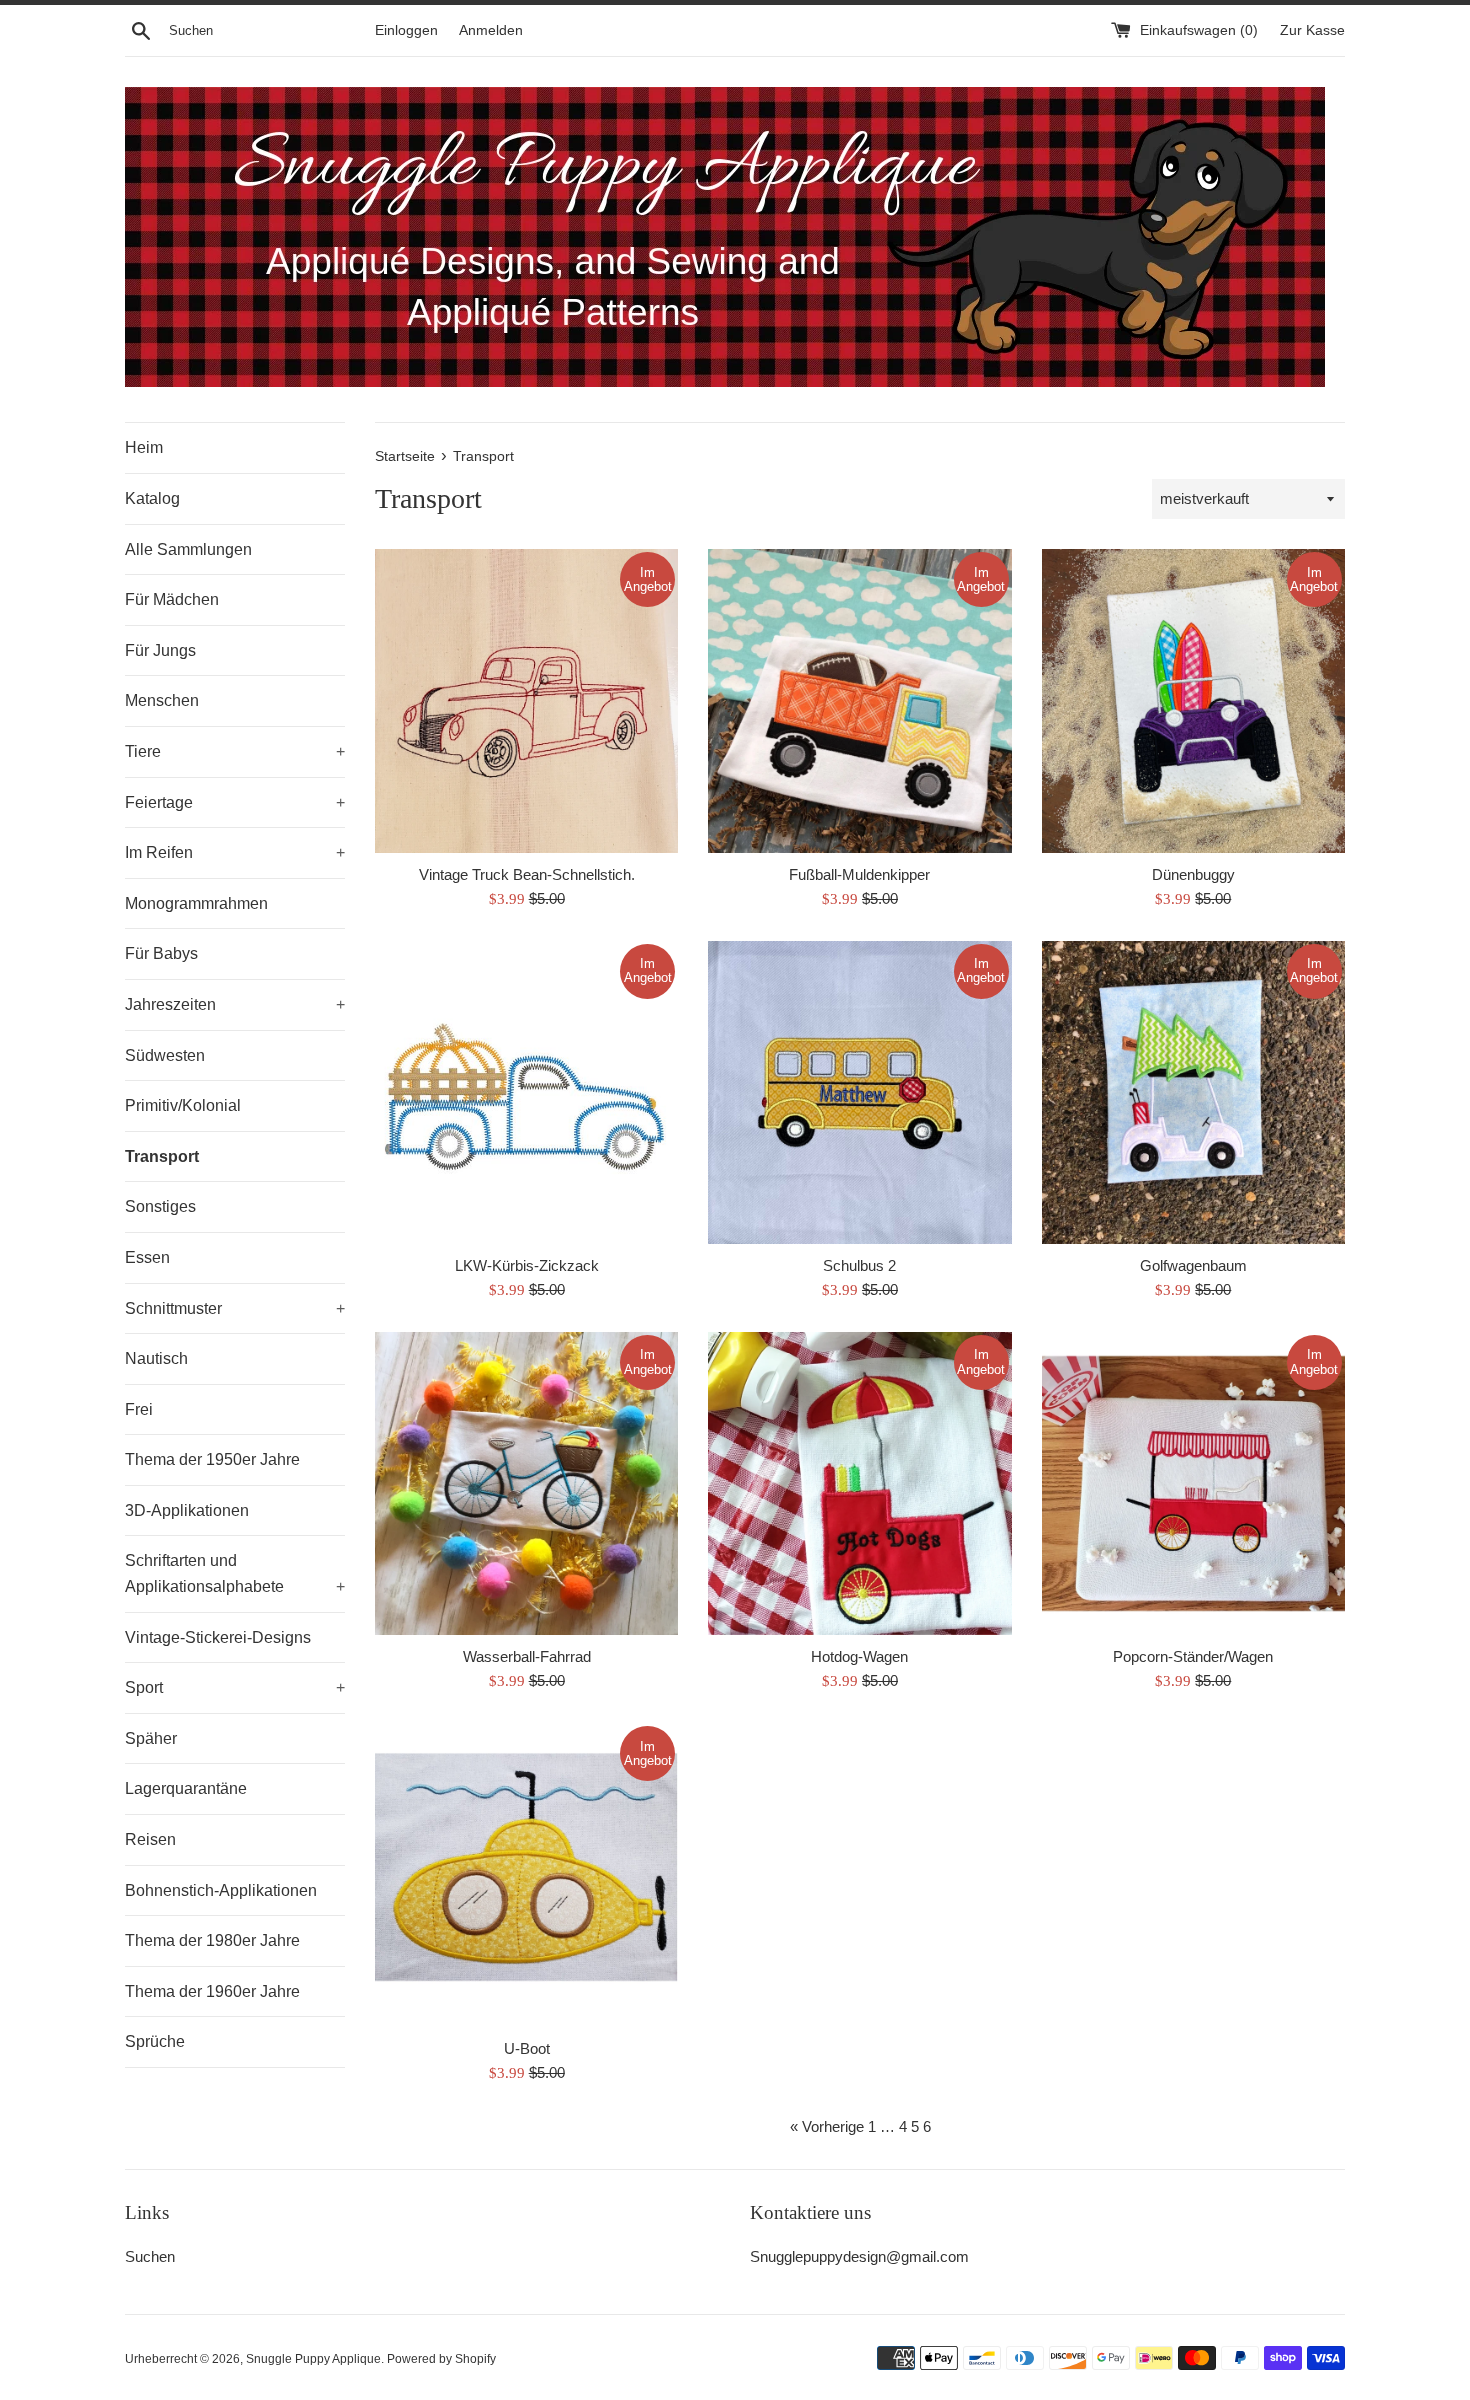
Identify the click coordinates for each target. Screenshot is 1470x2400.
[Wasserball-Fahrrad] (526, 1483)
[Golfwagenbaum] (1193, 1092)
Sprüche (155, 2041)
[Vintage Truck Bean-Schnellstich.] (526, 700)
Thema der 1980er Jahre (212, 1940)
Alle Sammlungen (188, 549)
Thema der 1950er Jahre (212, 1459)
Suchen (150, 2256)
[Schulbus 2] (859, 1092)
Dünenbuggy (1193, 874)
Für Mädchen (172, 599)
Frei (139, 1409)
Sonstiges (160, 1206)
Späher (151, 1738)
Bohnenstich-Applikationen (221, 1890)
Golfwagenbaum (1193, 1265)
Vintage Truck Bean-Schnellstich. (527, 874)
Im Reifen (235, 852)
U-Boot (527, 2048)
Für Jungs (160, 650)
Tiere (235, 751)
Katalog (152, 498)
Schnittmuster (235, 1308)
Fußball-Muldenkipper (859, 874)
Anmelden (491, 30)
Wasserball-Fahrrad (527, 1656)
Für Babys (161, 953)
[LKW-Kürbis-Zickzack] (526, 1092)
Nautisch (156, 1358)
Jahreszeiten (235, 1004)
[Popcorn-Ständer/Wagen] (1193, 1483)
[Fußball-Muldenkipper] (859, 700)
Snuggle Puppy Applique (313, 2359)
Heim (144, 447)
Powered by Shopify (441, 2359)
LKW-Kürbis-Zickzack (527, 1265)
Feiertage (235, 802)
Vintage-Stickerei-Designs (218, 1637)
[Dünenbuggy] (1193, 700)
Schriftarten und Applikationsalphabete (235, 1573)
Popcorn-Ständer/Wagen (1193, 1656)
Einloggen (406, 30)
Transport (162, 1156)
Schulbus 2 (859, 1265)
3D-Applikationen (187, 1510)
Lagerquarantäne (186, 1788)
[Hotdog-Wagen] (859, 1483)
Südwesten (165, 1055)
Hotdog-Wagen (859, 1656)
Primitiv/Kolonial (183, 1105)
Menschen (162, 700)
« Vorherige (827, 2126)
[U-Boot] (526, 1874)
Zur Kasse (1312, 30)
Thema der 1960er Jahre (212, 1991)
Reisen (150, 1839)
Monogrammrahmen (196, 903)
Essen (147, 1257)
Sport (235, 1687)
